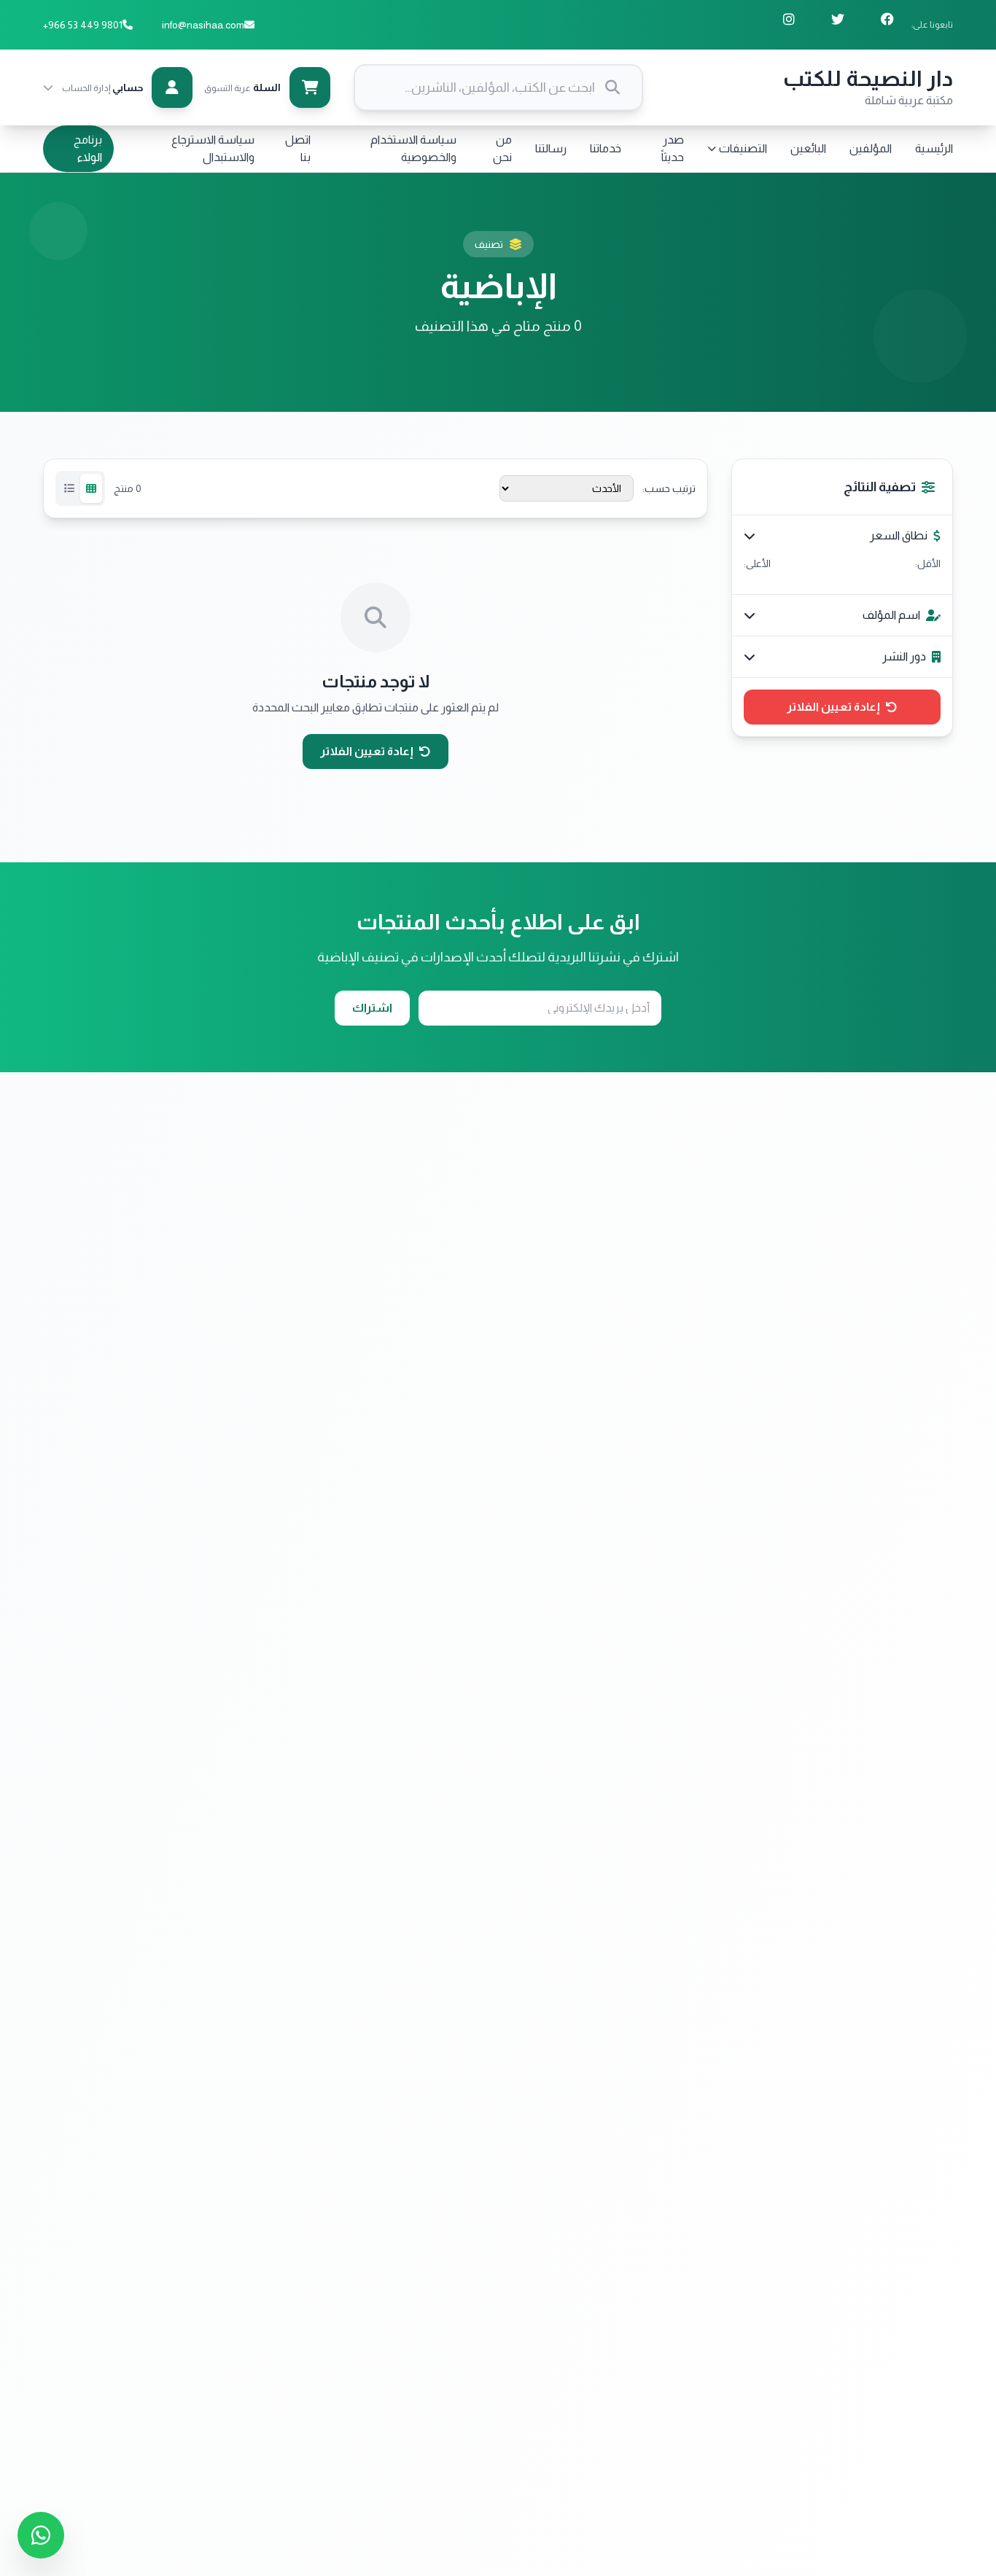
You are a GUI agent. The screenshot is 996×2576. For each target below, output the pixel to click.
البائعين (808, 148)
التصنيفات (743, 148)
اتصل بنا (298, 148)
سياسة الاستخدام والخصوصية (413, 148)
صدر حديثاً (673, 148)
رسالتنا (551, 148)
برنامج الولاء (88, 148)
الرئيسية (934, 148)
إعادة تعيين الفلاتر (833, 707)
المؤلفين (871, 148)
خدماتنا (606, 148)
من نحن (502, 148)
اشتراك (372, 1008)
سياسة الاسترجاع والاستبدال (213, 148)
